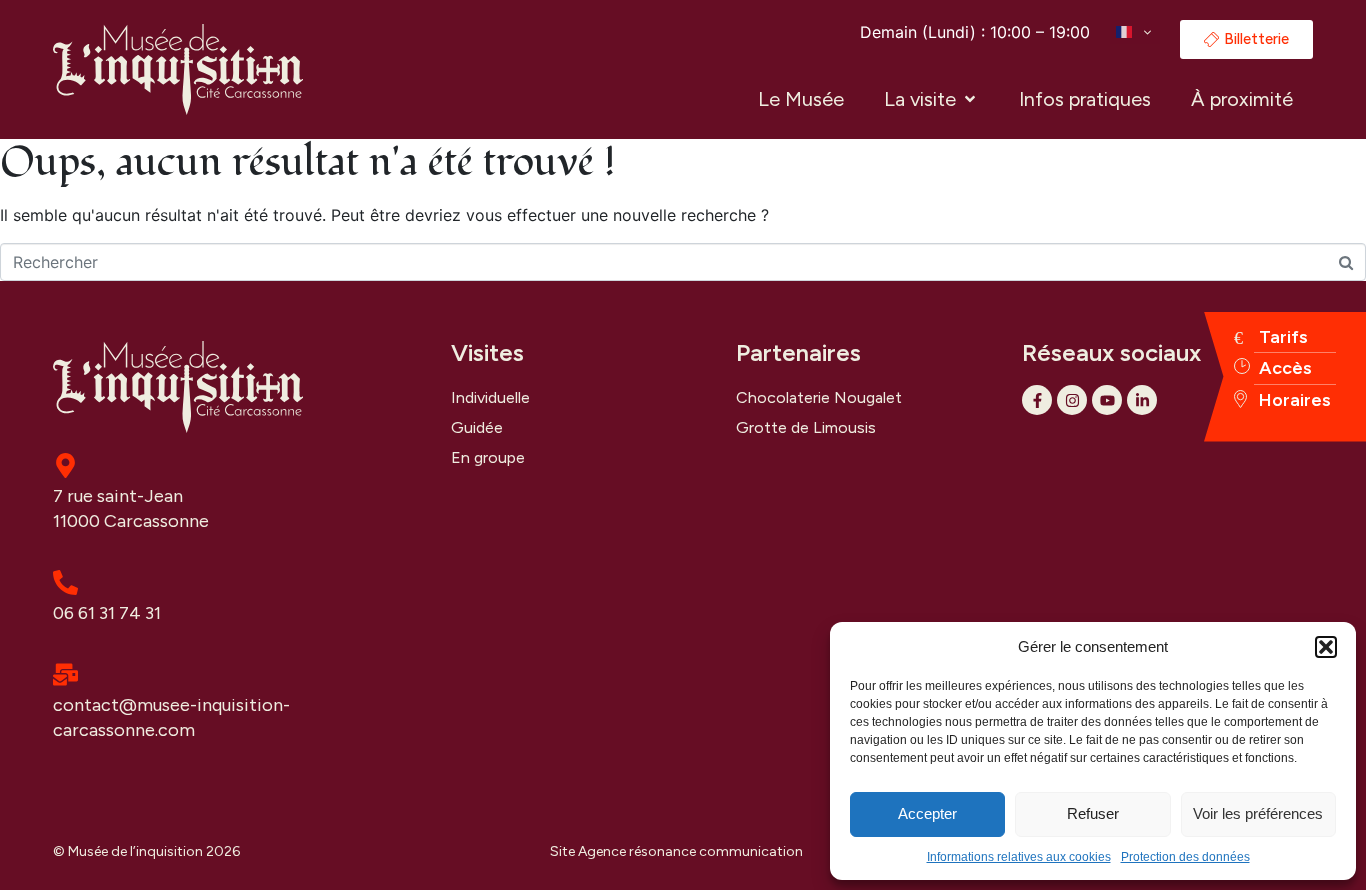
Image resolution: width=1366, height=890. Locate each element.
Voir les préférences (1258, 813)
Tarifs (1283, 337)
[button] (1326, 647)
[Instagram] (1072, 400)
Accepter (927, 813)
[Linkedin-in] (1142, 400)
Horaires (1295, 400)
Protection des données (1185, 857)
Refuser (1093, 813)
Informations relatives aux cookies (1019, 857)
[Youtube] (1107, 400)
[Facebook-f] (1037, 400)
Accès (1285, 368)
